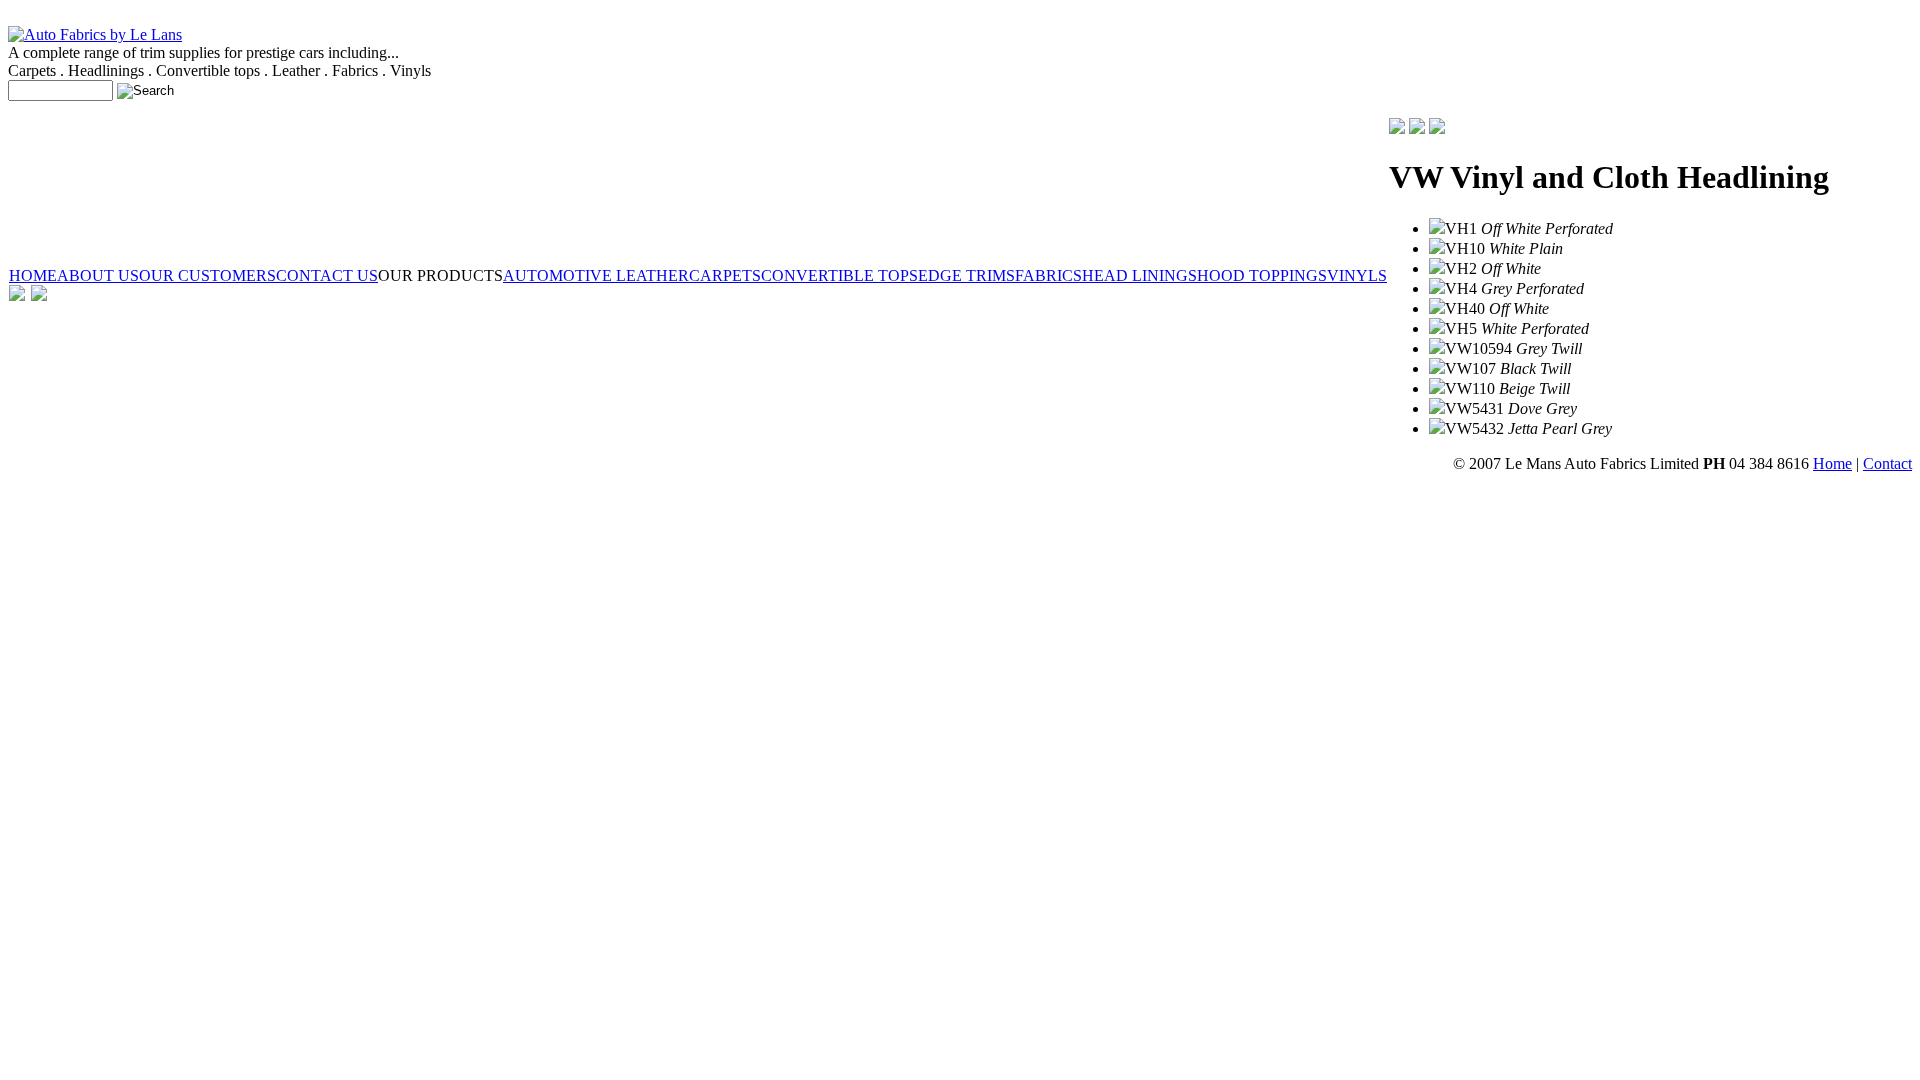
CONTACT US (327, 275)
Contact (1887, 463)
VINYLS (1357, 275)
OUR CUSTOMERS (207, 275)
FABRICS (1048, 275)
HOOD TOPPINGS (1262, 275)
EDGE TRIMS (966, 275)
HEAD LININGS (1139, 275)
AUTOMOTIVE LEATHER (596, 275)
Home (1832, 463)
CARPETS (725, 275)
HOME (33, 275)
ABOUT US (98, 275)
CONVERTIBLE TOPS (839, 275)
